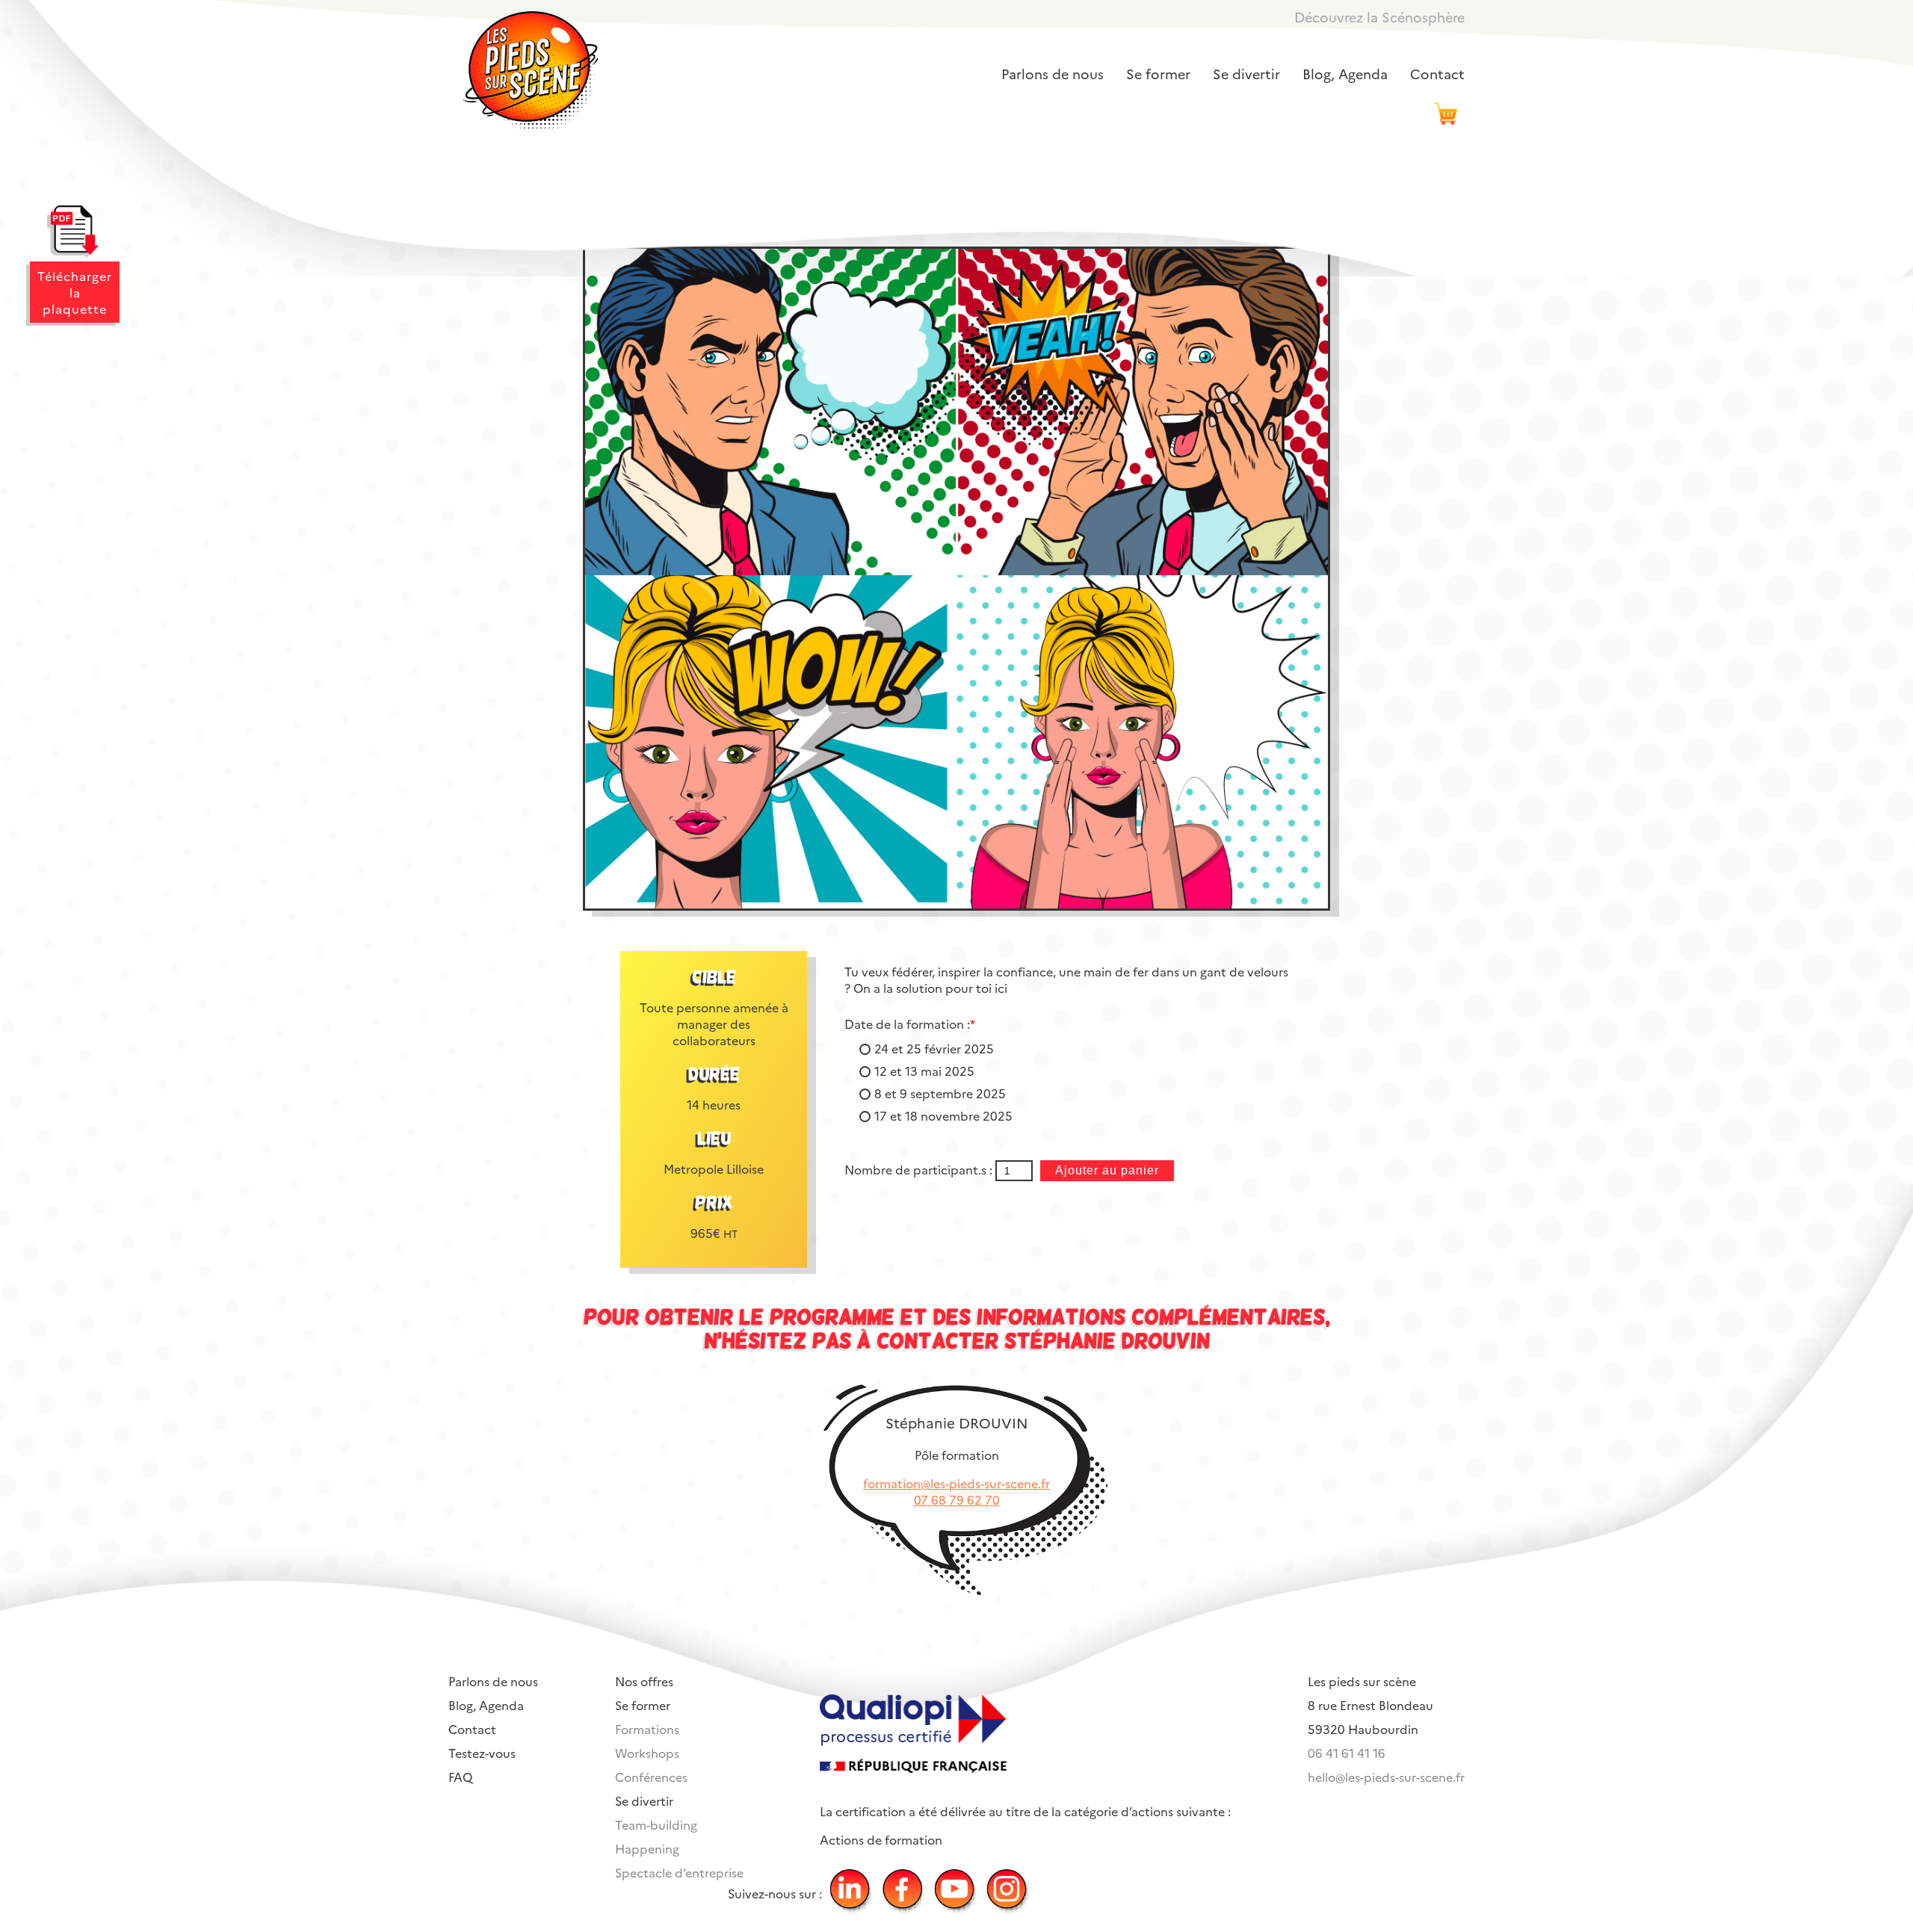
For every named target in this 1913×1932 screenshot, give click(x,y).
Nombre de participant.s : (920, 1169)
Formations (647, 1729)
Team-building (656, 1824)
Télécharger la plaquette (75, 292)
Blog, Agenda (1345, 74)
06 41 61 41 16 (1347, 1753)
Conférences (651, 1777)
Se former (1158, 74)
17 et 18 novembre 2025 (943, 1115)
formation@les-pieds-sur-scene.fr (956, 1483)
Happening (647, 1848)
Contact (1437, 74)
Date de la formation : (910, 1024)
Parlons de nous (1053, 74)
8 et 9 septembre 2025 (940, 1093)
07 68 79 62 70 (957, 1499)
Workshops (647, 1753)
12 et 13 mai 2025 (924, 1071)
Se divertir (1246, 74)
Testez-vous (482, 1753)
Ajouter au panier (1107, 1170)
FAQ (460, 1777)
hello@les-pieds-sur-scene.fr (1386, 1777)
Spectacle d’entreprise (679, 1872)
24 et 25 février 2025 (934, 1048)
